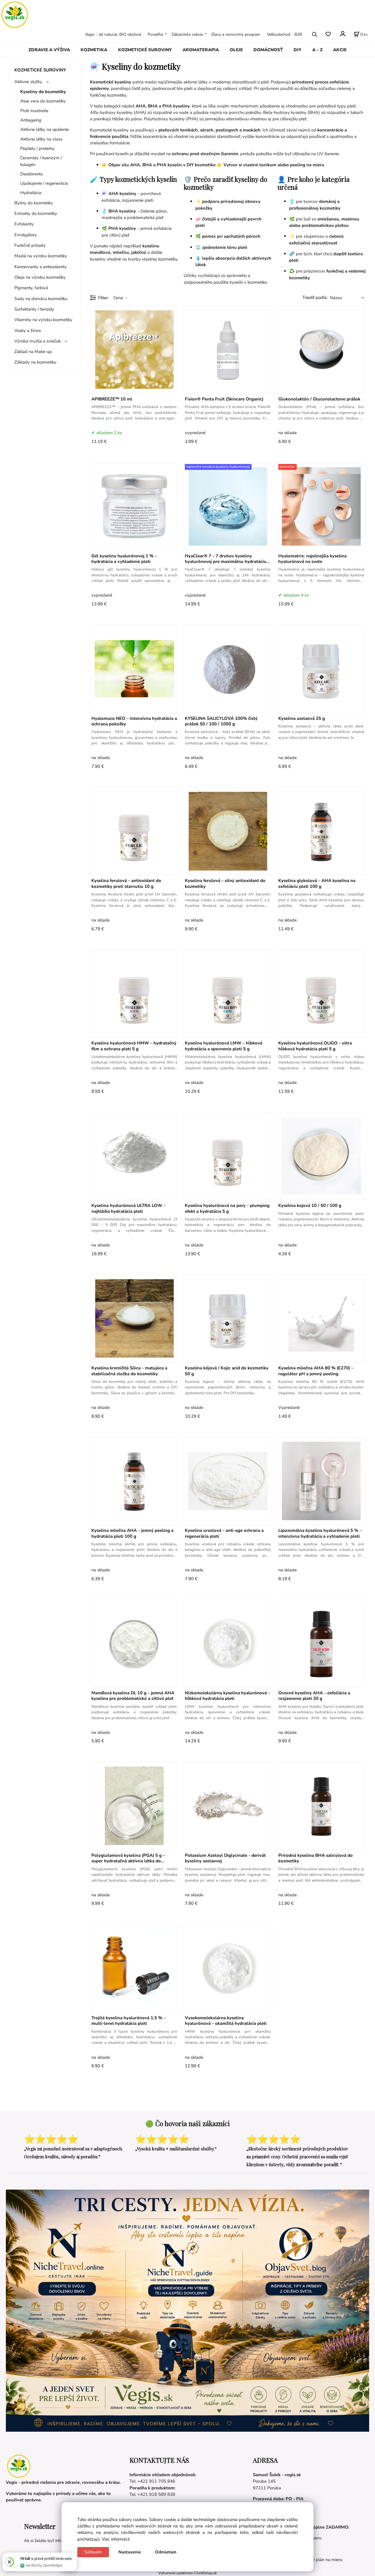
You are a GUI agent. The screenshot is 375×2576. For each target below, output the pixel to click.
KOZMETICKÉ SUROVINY (145, 50)
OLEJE (236, 50)
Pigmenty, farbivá (31, 288)
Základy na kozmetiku (35, 362)
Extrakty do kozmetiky (36, 213)
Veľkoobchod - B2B (284, 34)
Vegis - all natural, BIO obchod (113, 34)
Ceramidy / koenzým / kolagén (41, 161)
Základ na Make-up (33, 352)
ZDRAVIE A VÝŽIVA (49, 50)
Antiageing (31, 120)
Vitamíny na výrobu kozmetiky (43, 320)
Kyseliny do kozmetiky (43, 92)
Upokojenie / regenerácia (44, 183)
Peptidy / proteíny (37, 148)
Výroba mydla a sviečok (37, 341)
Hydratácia (31, 193)
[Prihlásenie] (342, 34)
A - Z (317, 50)
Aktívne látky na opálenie (45, 129)
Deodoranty (32, 174)
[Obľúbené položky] (328, 34)
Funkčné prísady (30, 245)
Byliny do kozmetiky (34, 203)
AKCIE (340, 50)
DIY (298, 50)
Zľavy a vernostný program (236, 34)
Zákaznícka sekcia (187, 34)
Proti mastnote (34, 111)
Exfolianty (24, 224)
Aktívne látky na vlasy (41, 139)
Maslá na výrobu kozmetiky (41, 256)
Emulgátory (26, 235)
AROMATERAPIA (201, 50)
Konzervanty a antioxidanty (41, 267)
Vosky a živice (28, 330)
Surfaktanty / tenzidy (34, 309)
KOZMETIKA (94, 50)
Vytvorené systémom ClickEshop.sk (187, 2573)
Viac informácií (116, 2539)
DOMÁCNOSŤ (268, 50)
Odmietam (166, 2552)
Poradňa (155, 34)
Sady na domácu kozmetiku (41, 299)
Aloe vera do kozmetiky (43, 101)
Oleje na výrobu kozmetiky (40, 277)
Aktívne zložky (28, 82)
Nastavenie (130, 2552)
